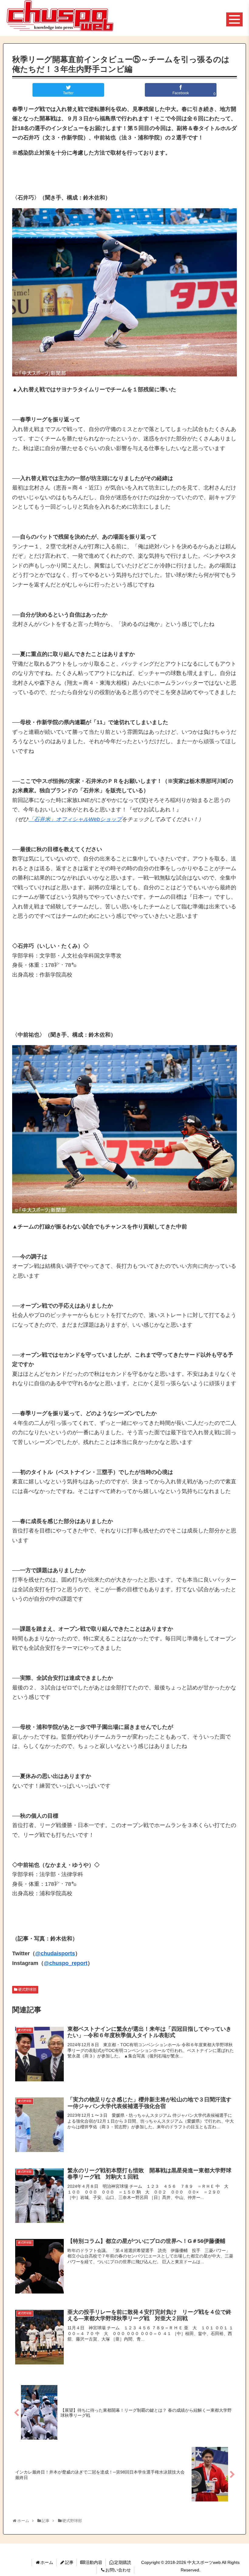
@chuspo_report (66, 1963)
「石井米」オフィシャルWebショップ (75, 819)
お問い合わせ (118, 2570)
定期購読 (123, 2562)
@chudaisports (55, 1953)
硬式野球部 (27, 1990)
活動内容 (94, 2562)
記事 (69, 2562)
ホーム (47, 2562)
